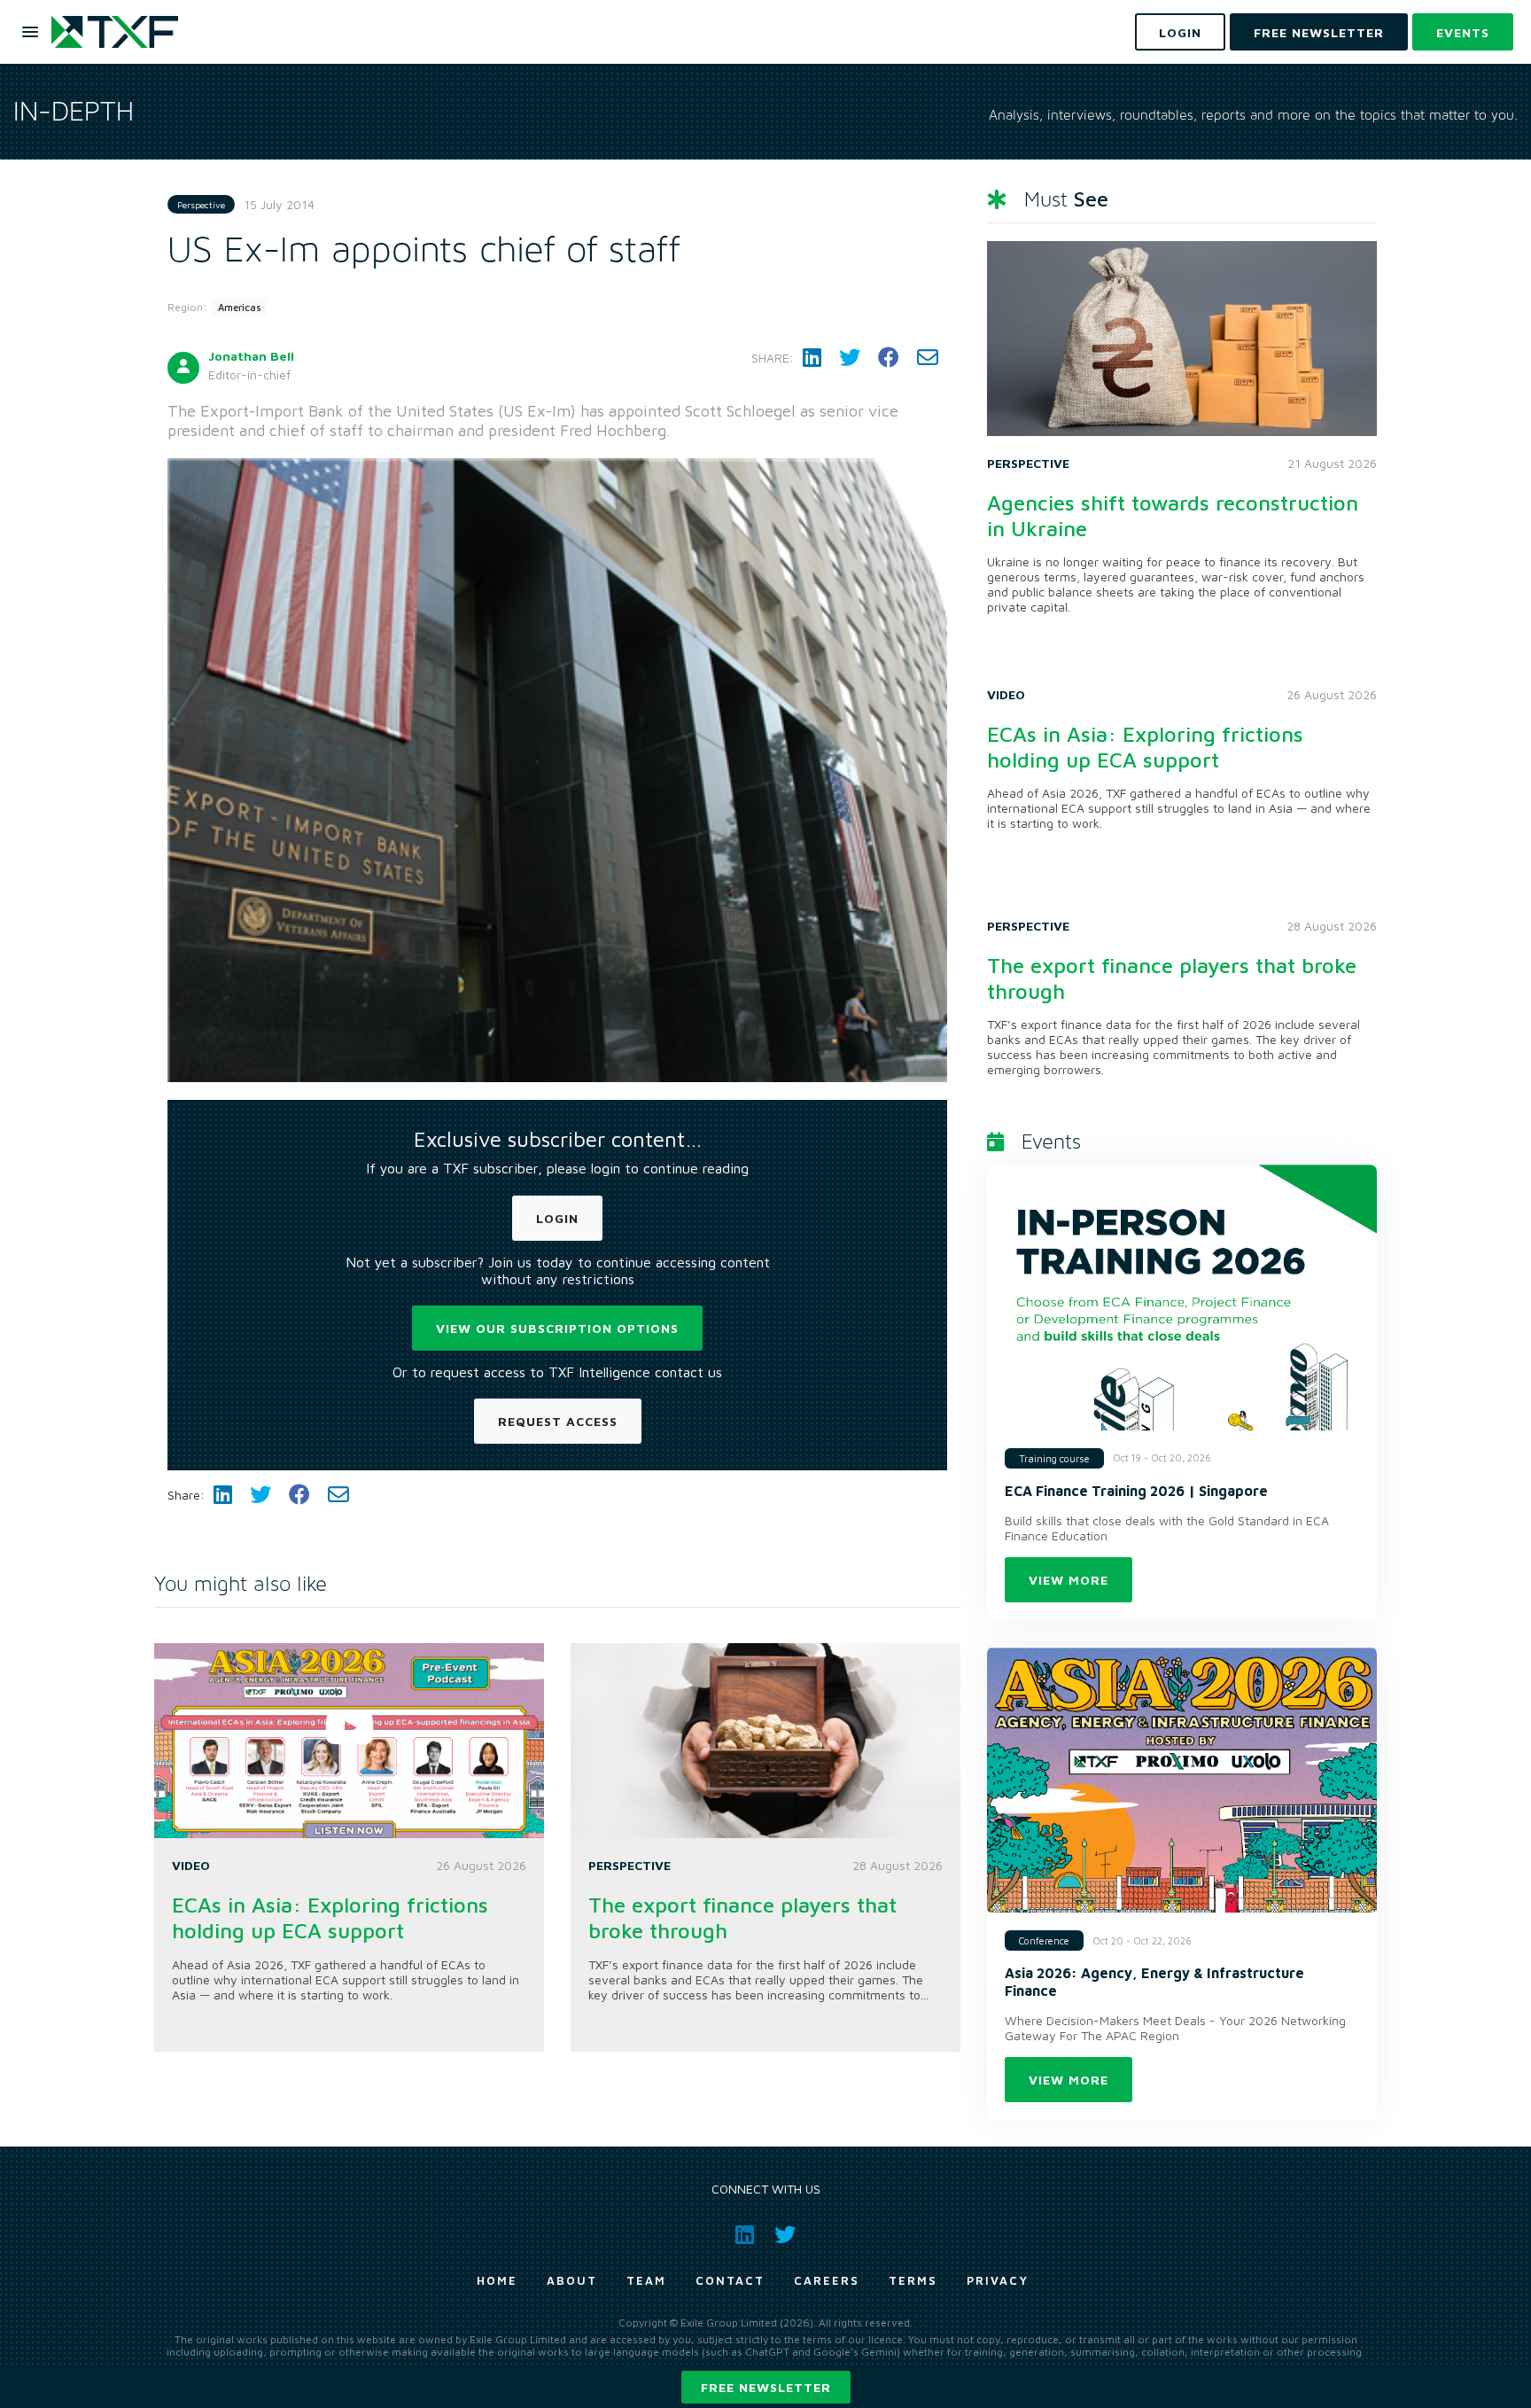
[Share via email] (928, 358)
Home (497, 2280)
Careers (827, 2280)
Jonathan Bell (251, 356)
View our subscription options (557, 1328)
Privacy (998, 2280)
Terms (913, 2280)
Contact (730, 2280)
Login (557, 1218)
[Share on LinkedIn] (812, 358)
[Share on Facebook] (889, 358)
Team (646, 2280)
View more (1069, 1580)
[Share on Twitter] (850, 358)
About (572, 2280)
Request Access (558, 1421)
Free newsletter (766, 2387)
